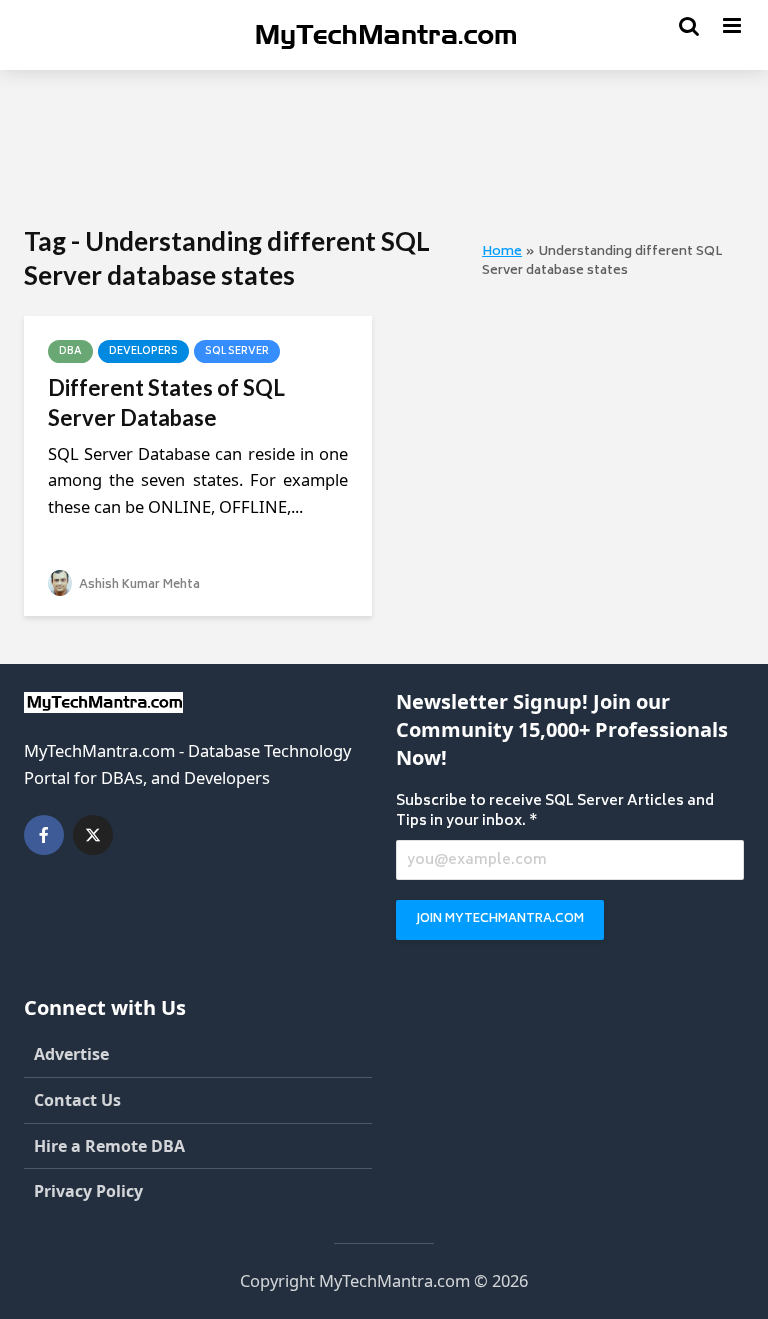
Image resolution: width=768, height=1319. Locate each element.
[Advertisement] (388, 145)
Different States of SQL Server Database (166, 402)
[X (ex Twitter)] (93, 835)
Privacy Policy (88, 1191)
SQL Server (237, 352)
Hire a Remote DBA (109, 1146)
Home (502, 252)
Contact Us (77, 1100)
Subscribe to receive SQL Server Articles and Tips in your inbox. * (555, 812)
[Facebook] (44, 835)
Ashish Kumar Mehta (138, 585)
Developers (143, 352)
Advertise (71, 1054)
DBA (70, 352)
